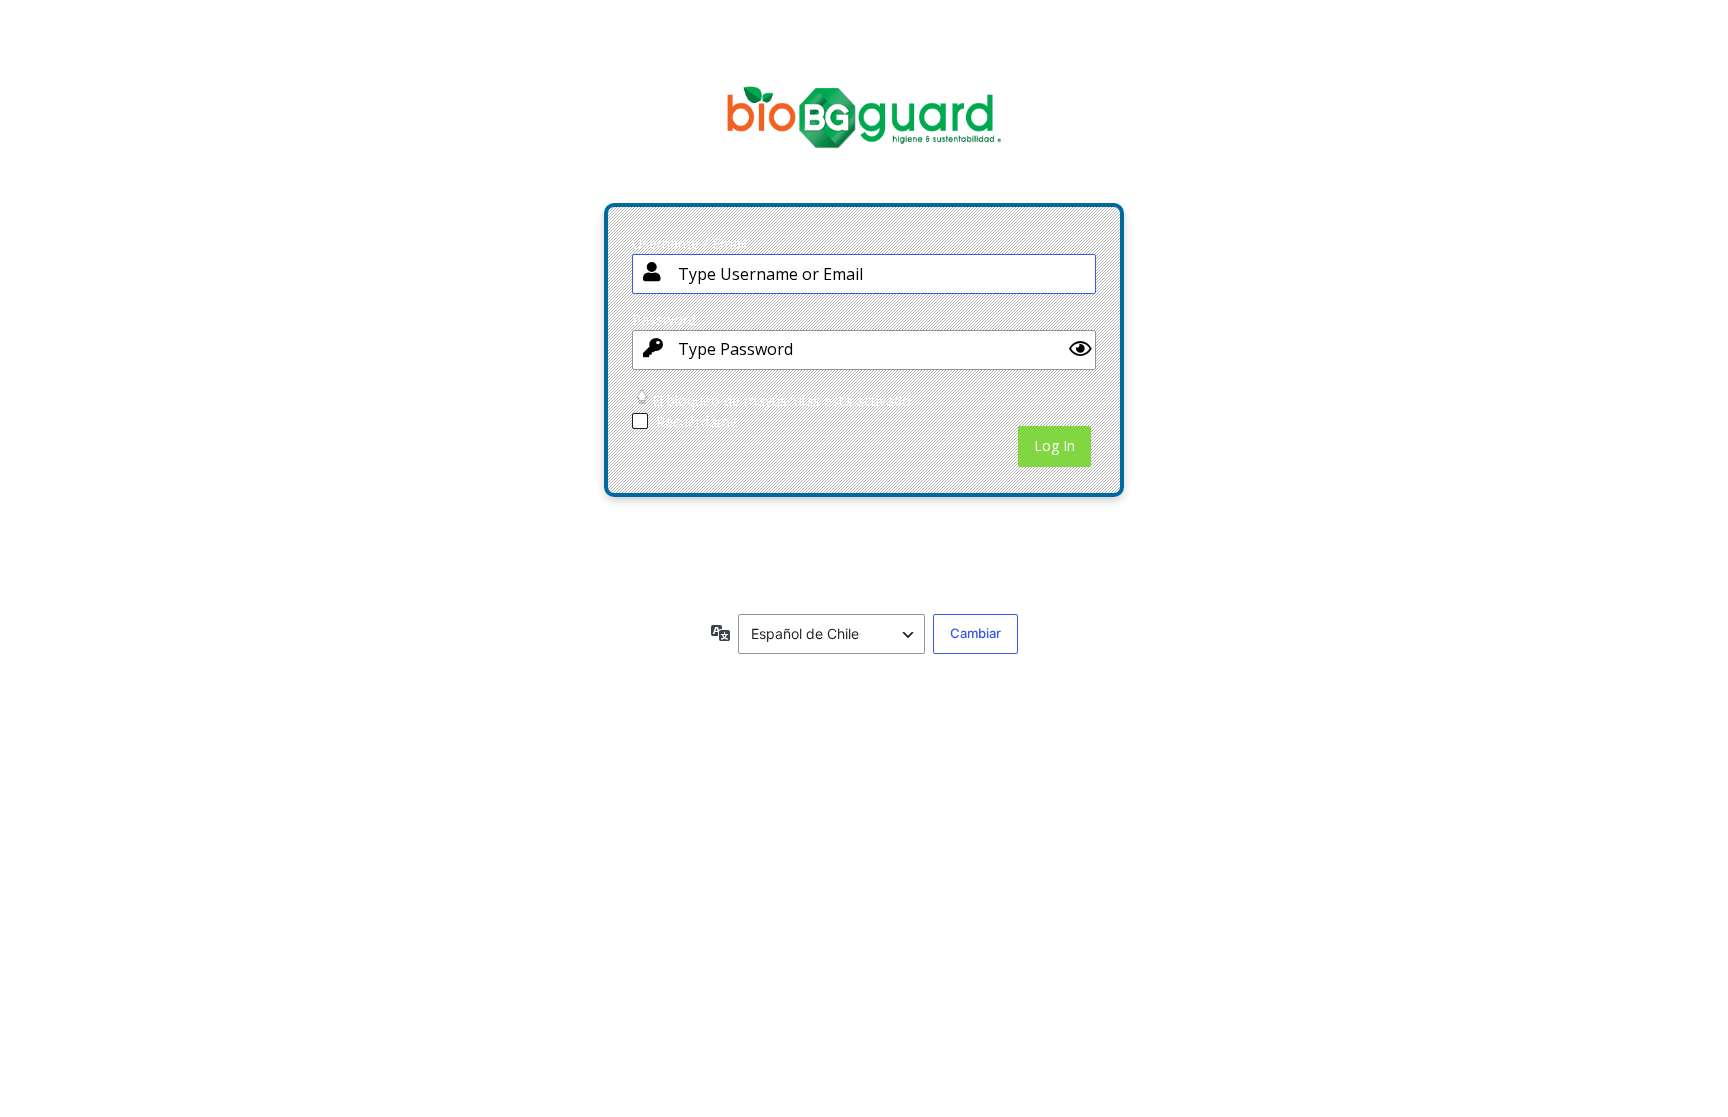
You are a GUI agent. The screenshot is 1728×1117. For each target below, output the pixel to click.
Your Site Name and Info (864, 132)
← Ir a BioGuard (680, 568)
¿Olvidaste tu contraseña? (711, 531)
